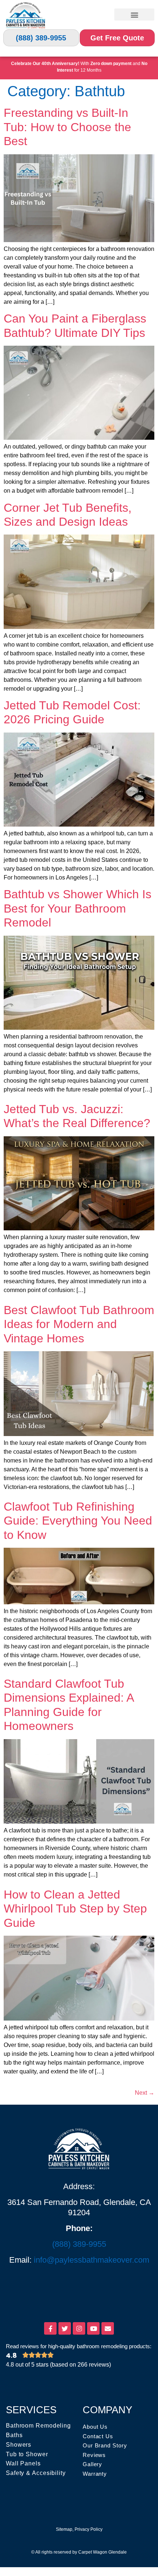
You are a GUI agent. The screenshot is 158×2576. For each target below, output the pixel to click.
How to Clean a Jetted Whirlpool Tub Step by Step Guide (75, 1909)
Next (145, 2093)
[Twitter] (65, 2328)
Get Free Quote (117, 38)
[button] (134, 15)
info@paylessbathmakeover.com (91, 2260)
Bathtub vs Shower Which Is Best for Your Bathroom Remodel (78, 908)
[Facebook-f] (50, 2328)
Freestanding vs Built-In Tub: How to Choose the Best (67, 127)
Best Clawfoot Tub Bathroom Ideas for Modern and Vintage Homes (79, 1324)
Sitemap (64, 2529)
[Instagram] (79, 2328)
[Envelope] (108, 2328)
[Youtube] (93, 2328)
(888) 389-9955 (41, 38)
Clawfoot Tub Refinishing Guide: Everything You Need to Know (78, 1521)
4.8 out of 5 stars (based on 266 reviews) (58, 2365)
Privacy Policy (89, 2529)
